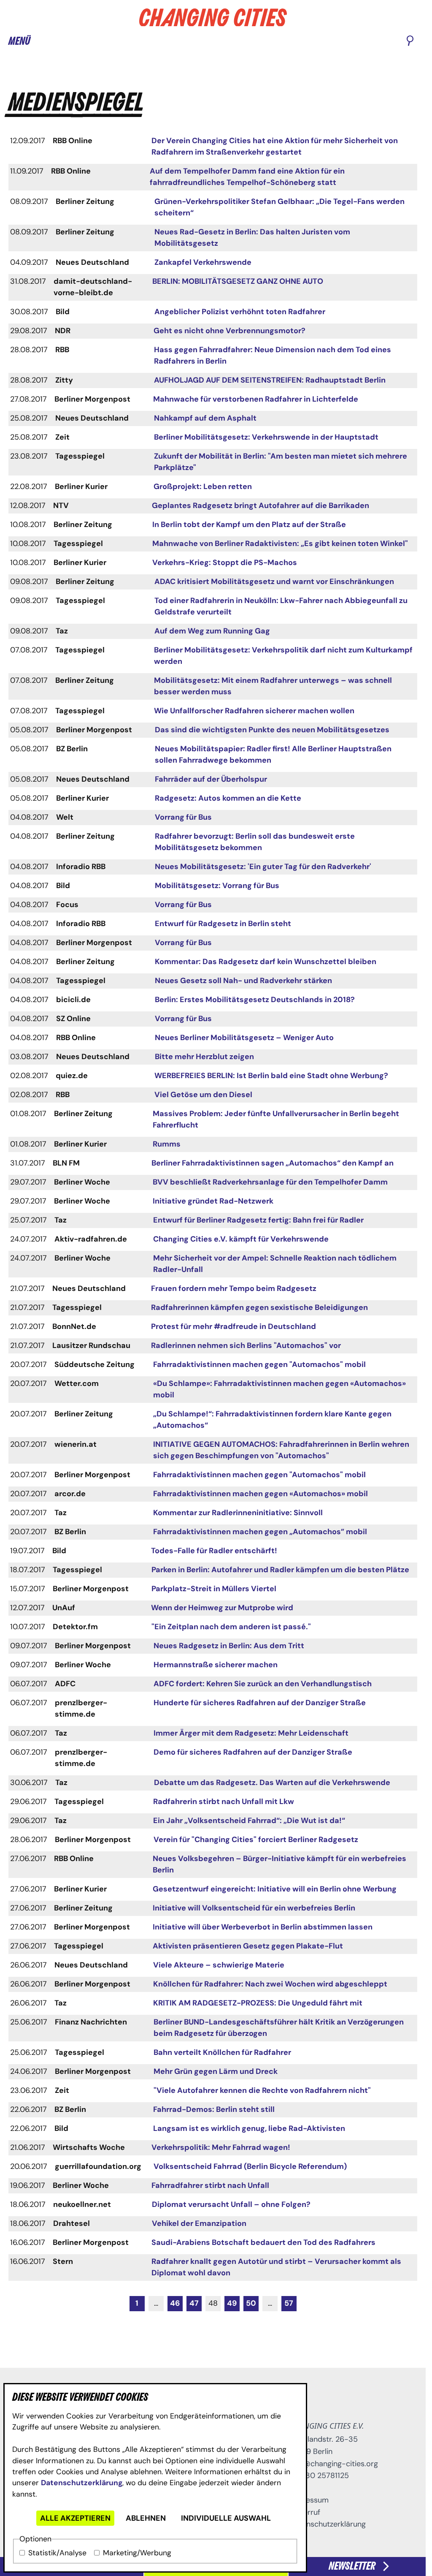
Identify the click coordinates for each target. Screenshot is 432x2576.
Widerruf (305, 2512)
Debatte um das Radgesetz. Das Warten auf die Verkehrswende (272, 1783)
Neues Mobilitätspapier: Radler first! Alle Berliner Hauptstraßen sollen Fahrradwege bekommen (273, 754)
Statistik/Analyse (57, 2553)
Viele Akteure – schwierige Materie (219, 1965)
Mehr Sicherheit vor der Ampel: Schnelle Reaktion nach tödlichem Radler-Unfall (275, 1264)
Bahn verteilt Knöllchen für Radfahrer (222, 2052)
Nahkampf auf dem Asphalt (205, 418)
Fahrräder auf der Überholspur (211, 779)
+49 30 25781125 (319, 2475)
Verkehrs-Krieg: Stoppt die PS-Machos (225, 562)
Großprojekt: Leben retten (203, 486)
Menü (19, 41)
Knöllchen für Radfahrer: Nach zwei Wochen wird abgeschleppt (270, 1984)
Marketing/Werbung (137, 2553)
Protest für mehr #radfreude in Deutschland (234, 1326)
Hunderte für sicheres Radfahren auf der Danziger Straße (260, 1703)
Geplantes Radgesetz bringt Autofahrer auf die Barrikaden (261, 505)
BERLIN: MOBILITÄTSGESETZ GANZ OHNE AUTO (238, 281)
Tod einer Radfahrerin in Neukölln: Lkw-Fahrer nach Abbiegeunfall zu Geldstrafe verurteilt (281, 606)
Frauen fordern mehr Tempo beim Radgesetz (234, 1288)
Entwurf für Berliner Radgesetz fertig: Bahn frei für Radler (258, 1220)
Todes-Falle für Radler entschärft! (214, 1551)
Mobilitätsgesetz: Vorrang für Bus (217, 886)
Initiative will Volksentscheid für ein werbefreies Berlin (254, 1908)
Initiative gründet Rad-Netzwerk (213, 1201)
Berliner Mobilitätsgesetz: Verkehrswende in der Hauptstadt (266, 437)
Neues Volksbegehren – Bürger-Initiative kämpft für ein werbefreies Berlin (279, 1864)
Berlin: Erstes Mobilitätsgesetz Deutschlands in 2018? (255, 1000)
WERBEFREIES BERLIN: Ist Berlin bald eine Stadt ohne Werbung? (271, 1076)
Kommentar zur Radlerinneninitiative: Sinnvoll (238, 1513)
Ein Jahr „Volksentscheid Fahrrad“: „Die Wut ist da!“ (249, 1821)
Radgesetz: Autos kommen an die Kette (228, 798)
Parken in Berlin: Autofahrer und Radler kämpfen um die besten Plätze (280, 1570)
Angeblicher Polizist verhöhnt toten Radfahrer (240, 312)
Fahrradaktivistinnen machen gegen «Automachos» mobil (261, 1494)
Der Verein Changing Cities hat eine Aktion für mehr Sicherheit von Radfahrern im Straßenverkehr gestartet (275, 146)
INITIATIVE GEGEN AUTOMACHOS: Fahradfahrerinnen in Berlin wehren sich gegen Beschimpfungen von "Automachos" (281, 1450)
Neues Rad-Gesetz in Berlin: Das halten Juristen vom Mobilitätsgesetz (252, 238)
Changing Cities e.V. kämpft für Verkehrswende (241, 1239)
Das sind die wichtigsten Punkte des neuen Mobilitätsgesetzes (272, 730)
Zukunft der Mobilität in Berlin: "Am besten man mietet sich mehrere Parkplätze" (281, 462)
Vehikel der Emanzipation (199, 2223)
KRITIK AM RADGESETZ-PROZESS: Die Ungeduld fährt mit (258, 2003)
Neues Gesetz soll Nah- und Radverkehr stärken (243, 981)
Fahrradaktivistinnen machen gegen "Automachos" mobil (259, 1364)
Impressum (309, 2500)
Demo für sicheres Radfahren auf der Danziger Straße (253, 1752)
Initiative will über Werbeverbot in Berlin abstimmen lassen (263, 1927)
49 (232, 2303)
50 (251, 2303)
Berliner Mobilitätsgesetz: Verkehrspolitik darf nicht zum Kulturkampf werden (283, 656)
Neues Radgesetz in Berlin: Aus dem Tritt (229, 1646)
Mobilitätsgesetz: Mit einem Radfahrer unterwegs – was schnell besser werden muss (273, 686)
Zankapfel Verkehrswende (203, 262)
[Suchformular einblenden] (410, 41)
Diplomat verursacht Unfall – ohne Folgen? (231, 2204)
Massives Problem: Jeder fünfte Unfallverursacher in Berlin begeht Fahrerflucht (276, 1119)
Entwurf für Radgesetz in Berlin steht (223, 924)
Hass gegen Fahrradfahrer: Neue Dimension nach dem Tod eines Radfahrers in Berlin (273, 355)
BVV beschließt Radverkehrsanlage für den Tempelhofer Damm (270, 1182)
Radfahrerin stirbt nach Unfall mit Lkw (224, 1802)
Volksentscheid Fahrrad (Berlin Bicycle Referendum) (250, 2166)
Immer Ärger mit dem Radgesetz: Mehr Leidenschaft (251, 1733)
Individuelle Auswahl (226, 2518)
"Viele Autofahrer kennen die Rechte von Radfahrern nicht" (262, 2090)
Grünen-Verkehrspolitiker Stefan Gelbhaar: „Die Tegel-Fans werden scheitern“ (279, 207)
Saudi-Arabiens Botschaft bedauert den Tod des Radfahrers (263, 2242)
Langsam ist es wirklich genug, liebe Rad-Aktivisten (249, 2128)
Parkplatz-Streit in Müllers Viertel (214, 1589)
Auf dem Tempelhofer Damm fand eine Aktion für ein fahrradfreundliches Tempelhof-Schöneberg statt (247, 177)
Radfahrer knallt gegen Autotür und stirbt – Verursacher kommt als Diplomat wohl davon (276, 2267)
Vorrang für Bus (183, 817)
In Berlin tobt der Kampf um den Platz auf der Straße (249, 524)
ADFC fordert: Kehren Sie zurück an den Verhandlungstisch (263, 1684)
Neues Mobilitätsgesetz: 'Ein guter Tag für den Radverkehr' (263, 867)
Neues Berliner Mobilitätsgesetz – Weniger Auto (244, 1038)
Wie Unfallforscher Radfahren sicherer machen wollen (254, 711)
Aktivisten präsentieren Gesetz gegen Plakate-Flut (248, 1946)
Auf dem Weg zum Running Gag (212, 631)
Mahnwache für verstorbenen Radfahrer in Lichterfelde (256, 399)
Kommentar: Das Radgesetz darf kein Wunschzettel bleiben (266, 962)
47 (194, 2303)
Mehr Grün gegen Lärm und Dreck (216, 2071)
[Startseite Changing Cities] (213, 18)
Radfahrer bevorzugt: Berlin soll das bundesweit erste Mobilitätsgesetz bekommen (255, 842)
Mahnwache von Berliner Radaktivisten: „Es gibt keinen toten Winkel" (280, 543)
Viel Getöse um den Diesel (203, 1095)
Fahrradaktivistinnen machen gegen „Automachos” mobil (260, 1532)
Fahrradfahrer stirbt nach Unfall (210, 2185)
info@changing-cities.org (334, 2464)
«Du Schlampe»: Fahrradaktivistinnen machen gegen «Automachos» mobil (279, 1389)
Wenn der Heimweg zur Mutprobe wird (222, 1608)
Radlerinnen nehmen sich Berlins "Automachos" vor (246, 1345)
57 (289, 2303)
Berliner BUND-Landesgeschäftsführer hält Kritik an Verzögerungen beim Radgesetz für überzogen (279, 2028)
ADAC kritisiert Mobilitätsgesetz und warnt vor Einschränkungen (274, 582)
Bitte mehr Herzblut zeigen (204, 1057)
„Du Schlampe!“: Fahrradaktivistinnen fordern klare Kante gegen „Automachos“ (272, 1420)
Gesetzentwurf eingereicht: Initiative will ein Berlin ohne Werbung (275, 1889)
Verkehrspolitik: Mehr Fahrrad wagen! (221, 2147)
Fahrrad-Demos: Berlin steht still (214, 2109)
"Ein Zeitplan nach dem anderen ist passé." (231, 1627)
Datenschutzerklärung (82, 2483)
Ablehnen (146, 2518)
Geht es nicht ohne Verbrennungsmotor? (229, 331)
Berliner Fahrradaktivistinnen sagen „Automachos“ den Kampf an (273, 1163)
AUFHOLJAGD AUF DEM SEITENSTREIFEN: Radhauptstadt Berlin (270, 380)
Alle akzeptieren (75, 2518)
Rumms (167, 1144)
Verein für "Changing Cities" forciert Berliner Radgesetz (256, 1840)
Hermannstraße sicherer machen (216, 1665)
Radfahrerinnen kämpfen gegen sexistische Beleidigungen (259, 1307)
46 (175, 2303)
